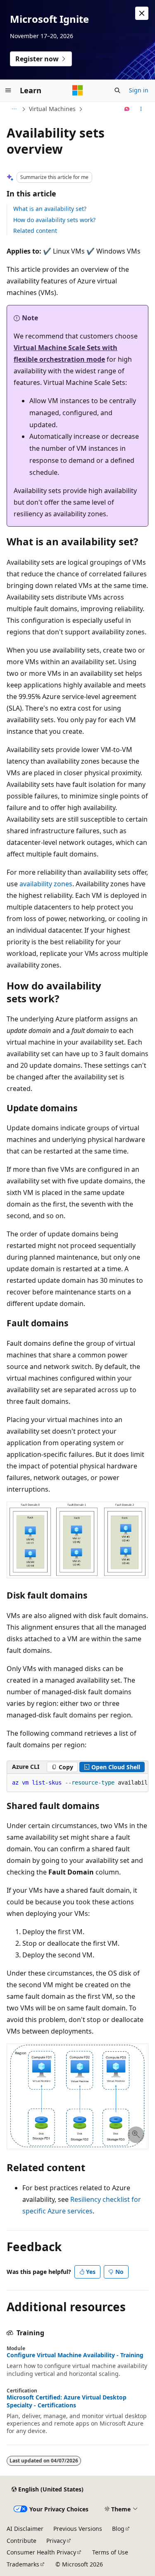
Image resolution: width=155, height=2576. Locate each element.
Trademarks (23, 2564)
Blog (118, 2529)
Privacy (56, 2541)
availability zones (46, 884)
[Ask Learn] (127, 109)
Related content (35, 231)
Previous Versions (78, 2529)
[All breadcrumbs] (14, 109)
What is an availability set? (50, 209)
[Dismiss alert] (142, 13)
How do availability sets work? (54, 220)
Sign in (139, 90)
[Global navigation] (8, 90)
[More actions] (141, 109)
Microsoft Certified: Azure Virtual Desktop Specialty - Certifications (67, 2401)
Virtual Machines (52, 109)
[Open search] (117, 90)
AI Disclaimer (25, 2529)
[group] (77, 1783)
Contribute (21, 2541)
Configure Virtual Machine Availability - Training (75, 2355)
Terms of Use (110, 2552)
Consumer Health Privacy (41, 2552)
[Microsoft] (78, 90)
